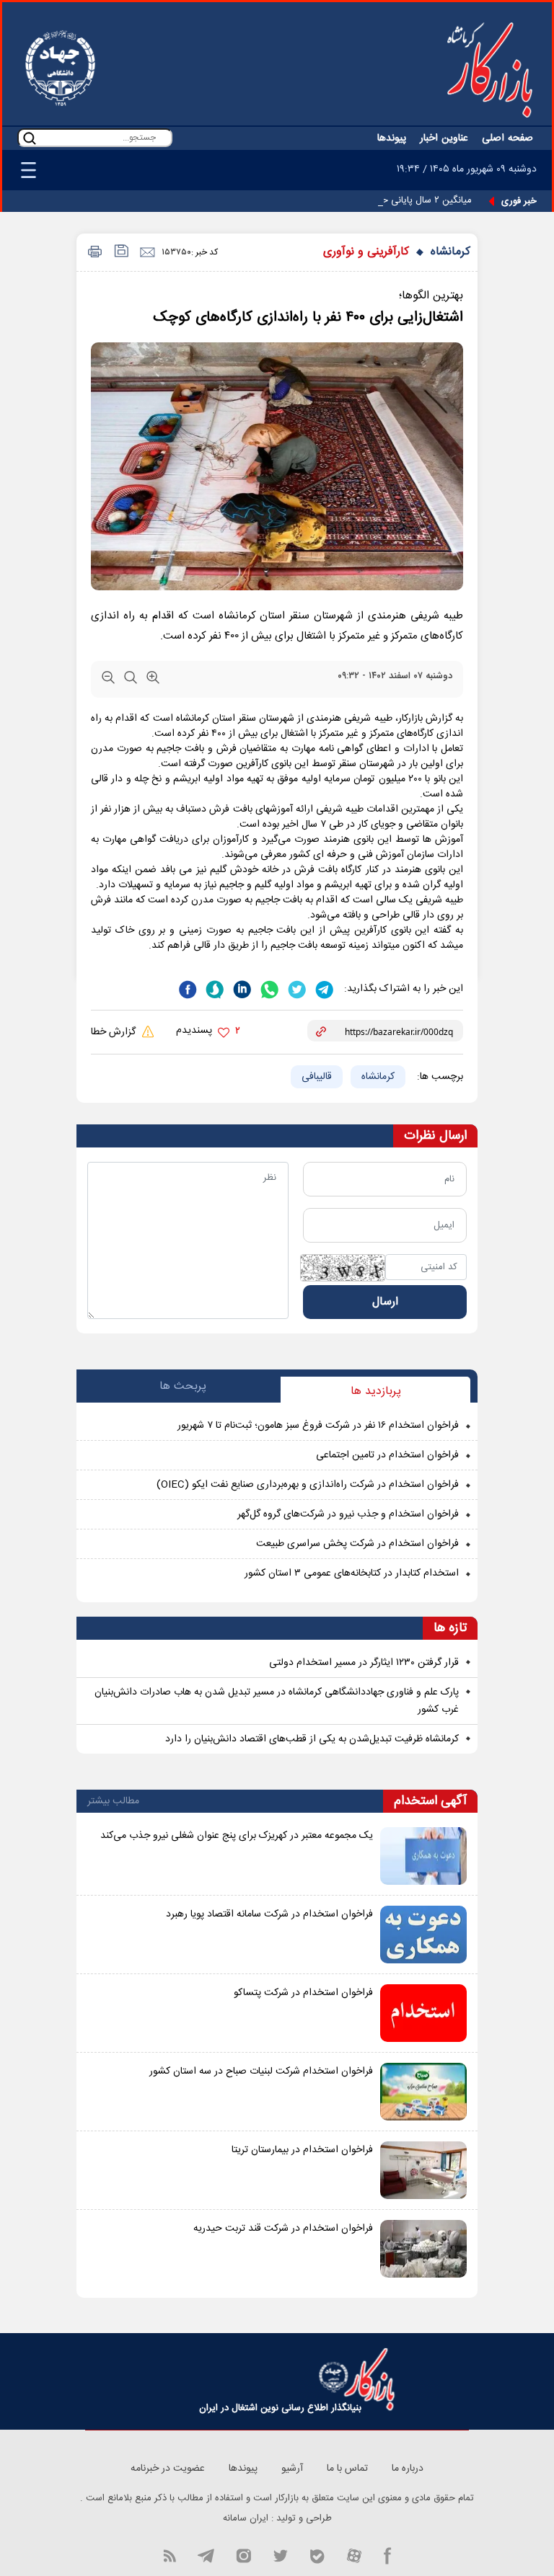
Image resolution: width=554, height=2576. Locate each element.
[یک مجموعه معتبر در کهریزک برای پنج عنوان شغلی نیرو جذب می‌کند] (423, 1856)
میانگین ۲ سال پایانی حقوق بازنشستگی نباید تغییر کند (369, 200)
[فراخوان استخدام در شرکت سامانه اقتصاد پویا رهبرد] (423, 1935)
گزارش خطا (115, 1032)
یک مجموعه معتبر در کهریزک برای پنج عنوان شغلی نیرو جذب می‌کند (237, 1836)
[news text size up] (153, 680)
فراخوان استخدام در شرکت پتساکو (303, 1993)
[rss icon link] (170, 2555)
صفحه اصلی (507, 138)
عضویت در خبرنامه (168, 2469)
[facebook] (188, 988)
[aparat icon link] (354, 2555)
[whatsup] (268, 988)
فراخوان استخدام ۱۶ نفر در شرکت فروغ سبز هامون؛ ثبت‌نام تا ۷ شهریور (318, 1426)
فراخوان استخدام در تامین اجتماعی (387, 1455)
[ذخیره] (120, 253)
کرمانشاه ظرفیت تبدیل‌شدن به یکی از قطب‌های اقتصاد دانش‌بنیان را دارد (312, 1739)
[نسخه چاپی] (93, 253)
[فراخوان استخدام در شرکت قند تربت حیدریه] (423, 2249)
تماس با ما (347, 2469)
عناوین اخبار (444, 138)
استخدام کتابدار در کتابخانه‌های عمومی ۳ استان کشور (352, 1573)
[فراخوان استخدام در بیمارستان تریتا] (423, 2170)
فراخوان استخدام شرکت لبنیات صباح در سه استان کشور (261, 2071)
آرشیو (292, 2469)
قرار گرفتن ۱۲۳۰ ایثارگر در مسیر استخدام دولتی (364, 1663)
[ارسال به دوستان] (147, 253)
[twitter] (296, 988)
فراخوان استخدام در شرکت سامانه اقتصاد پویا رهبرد (269, 1914)
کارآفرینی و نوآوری (366, 252)
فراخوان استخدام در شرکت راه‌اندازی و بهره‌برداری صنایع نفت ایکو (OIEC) (308, 1485)
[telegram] (323, 988)
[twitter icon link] (280, 2555)
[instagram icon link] (243, 2555)
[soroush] (214, 988)
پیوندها (392, 138)
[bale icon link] (317, 2555)
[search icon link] (30, 138)
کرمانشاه (450, 252)
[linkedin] (241, 988)
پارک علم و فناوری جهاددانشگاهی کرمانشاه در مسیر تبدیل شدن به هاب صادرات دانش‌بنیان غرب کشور (277, 1701)
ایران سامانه (246, 2518)
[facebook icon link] (388, 2555)
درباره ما (408, 2469)
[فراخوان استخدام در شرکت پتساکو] (423, 2013)
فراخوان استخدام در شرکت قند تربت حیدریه (283, 2229)
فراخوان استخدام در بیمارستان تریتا (302, 2150)
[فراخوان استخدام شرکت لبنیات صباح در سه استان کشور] (423, 2092)
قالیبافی (317, 1077)
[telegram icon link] (206, 2555)
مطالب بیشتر (113, 1801)
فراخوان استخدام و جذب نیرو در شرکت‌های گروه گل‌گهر (348, 1514)
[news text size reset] (131, 680)
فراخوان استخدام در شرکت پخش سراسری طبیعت (357, 1544)
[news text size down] (108, 680)
